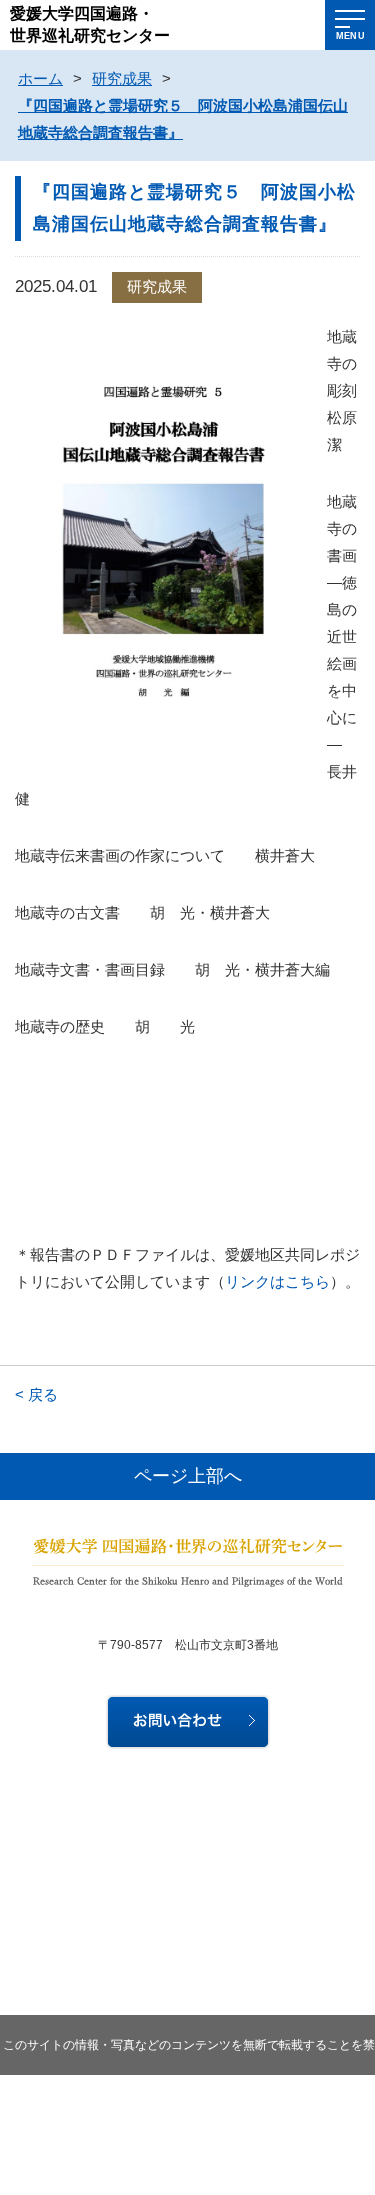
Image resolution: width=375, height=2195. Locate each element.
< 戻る (36, 1394)
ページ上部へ (188, 1476)
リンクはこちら (277, 1281)
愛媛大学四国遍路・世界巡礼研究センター (90, 24)
